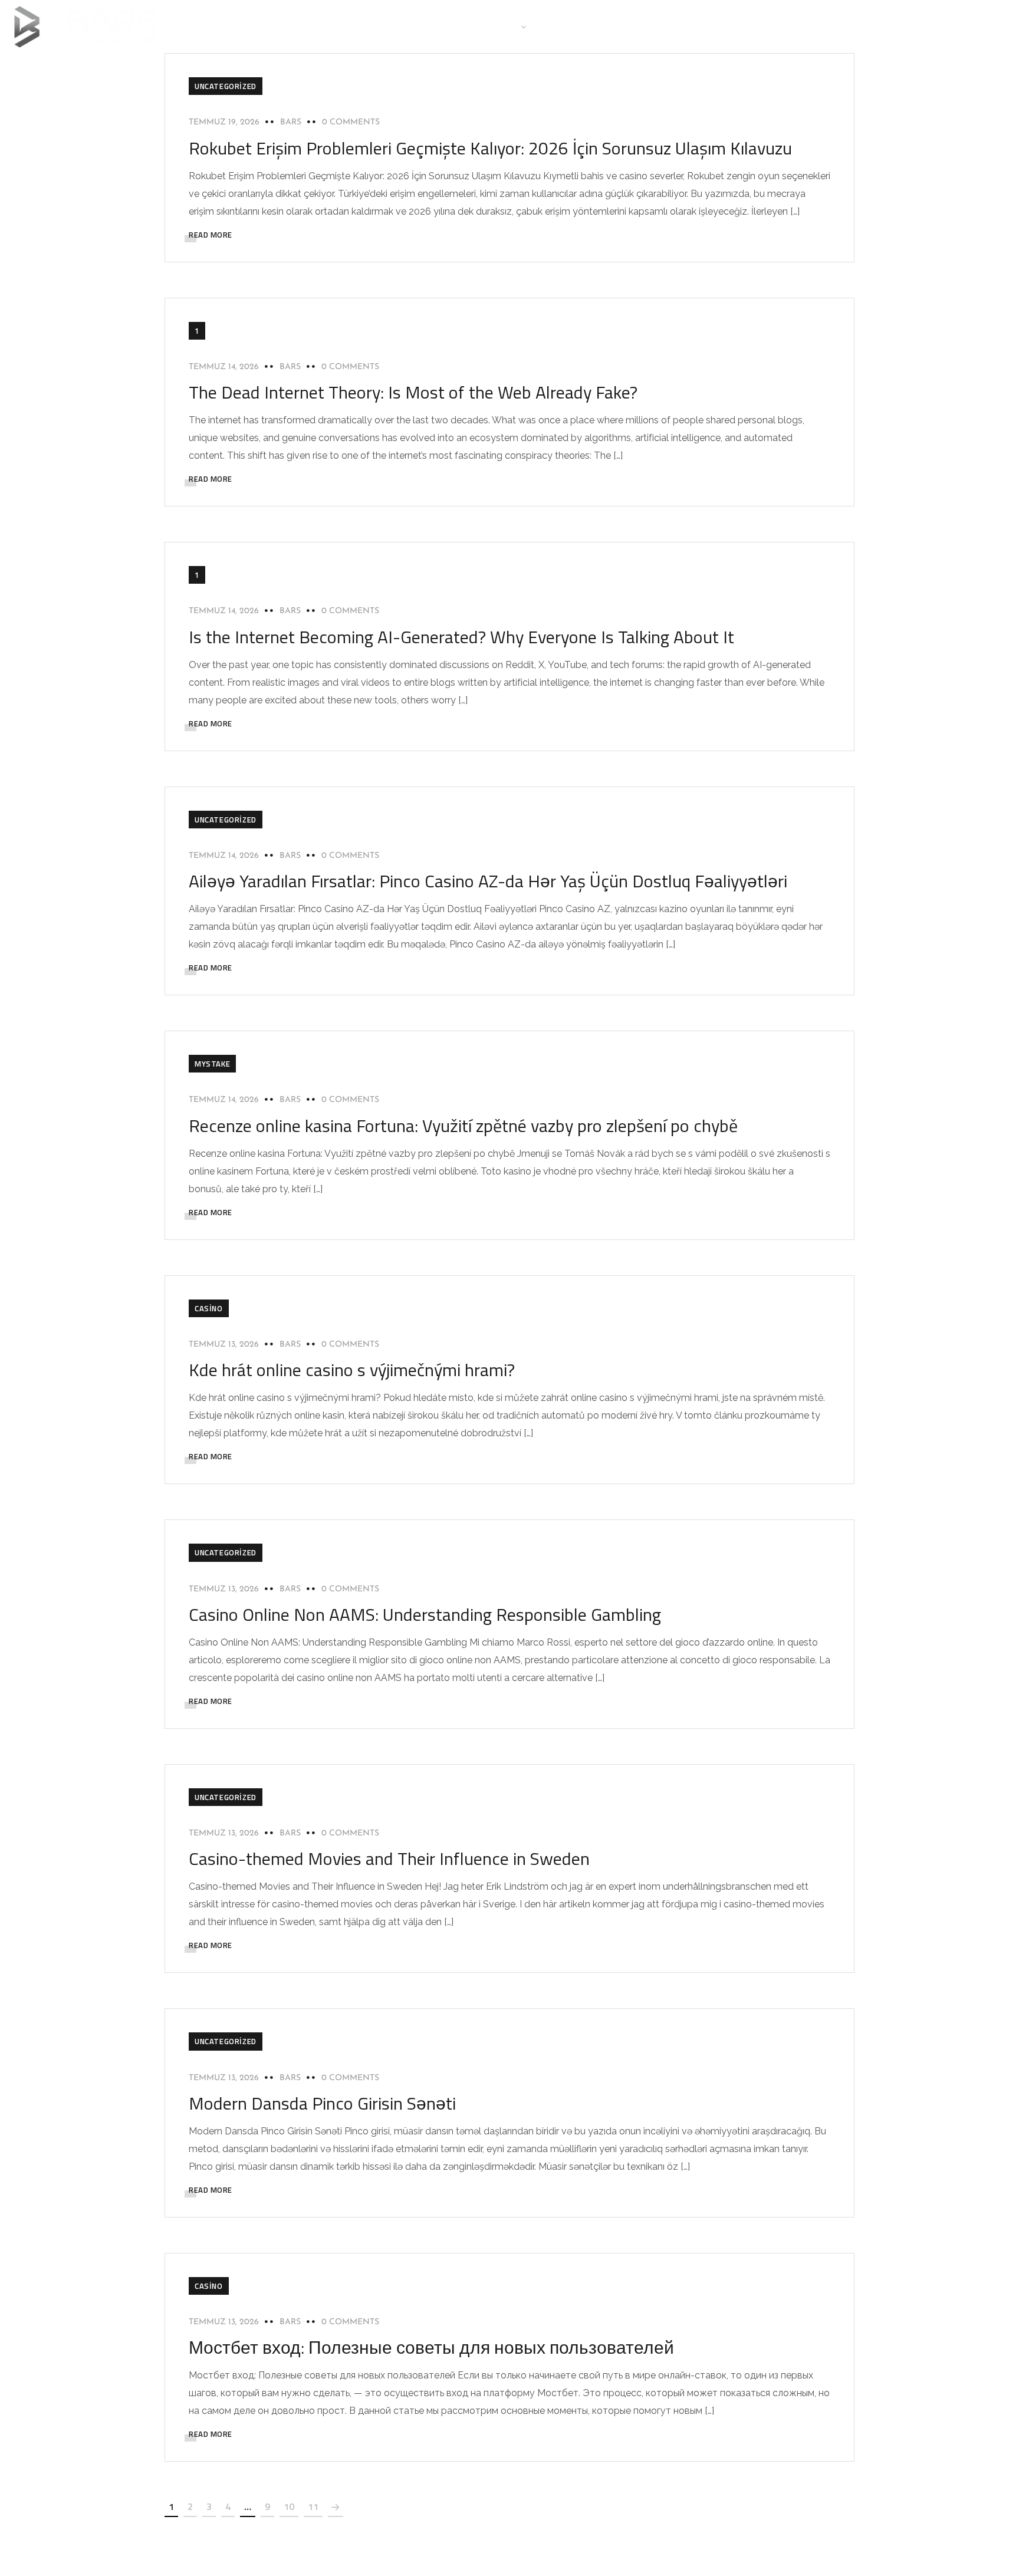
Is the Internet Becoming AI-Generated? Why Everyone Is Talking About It (461, 637)
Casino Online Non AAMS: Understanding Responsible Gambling (425, 1614)
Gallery (566, 26)
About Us (441, 26)
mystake (212, 1064)
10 (289, 2506)
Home (388, 26)
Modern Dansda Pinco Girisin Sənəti (322, 2103)
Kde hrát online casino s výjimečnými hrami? (352, 1370)
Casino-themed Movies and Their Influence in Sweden (389, 1858)
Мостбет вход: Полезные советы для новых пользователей (431, 2347)
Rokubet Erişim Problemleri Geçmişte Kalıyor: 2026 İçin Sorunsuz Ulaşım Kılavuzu (490, 148)
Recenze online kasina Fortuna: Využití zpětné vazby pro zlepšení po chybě (463, 1126)
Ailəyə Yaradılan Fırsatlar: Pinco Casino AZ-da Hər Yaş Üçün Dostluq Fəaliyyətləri (488, 881)
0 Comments (351, 122)
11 (313, 2506)
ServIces (500, 26)
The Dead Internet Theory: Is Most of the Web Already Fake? (413, 392)
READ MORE (211, 235)
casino (209, 1308)
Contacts (623, 26)
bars (291, 122)
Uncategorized (226, 86)
